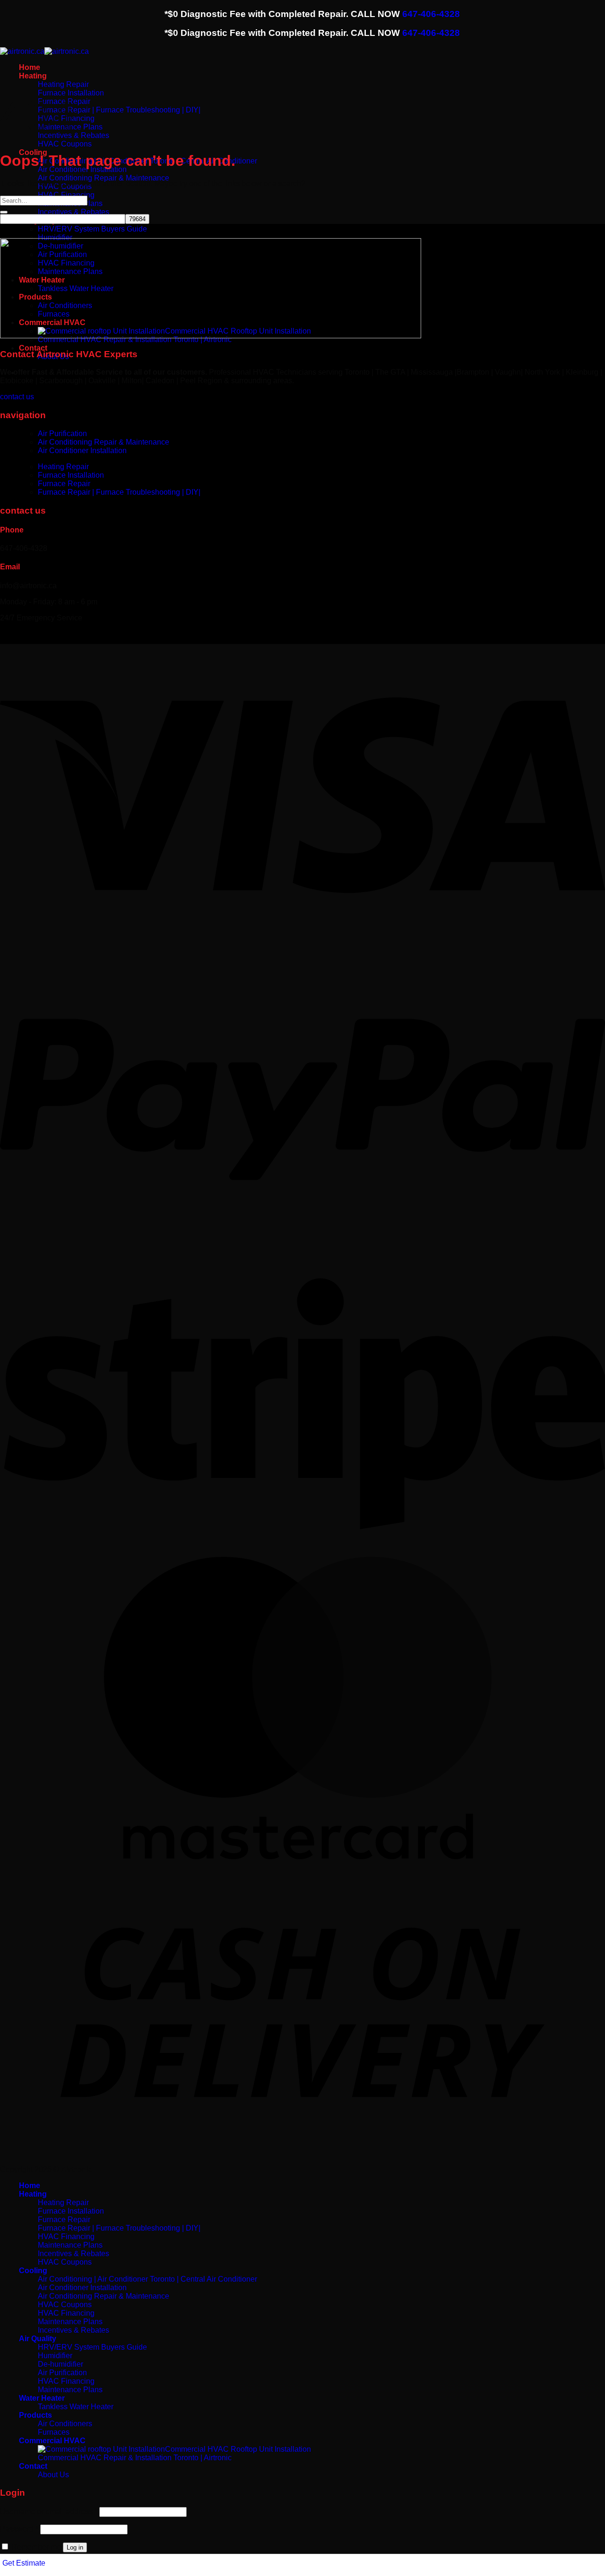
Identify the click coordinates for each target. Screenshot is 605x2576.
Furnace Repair (64, 484)
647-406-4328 (431, 14)
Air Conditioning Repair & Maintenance (104, 178)
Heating (33, 76)
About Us (53, 2475)
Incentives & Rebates (73, 212)
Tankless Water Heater (76, 2407)
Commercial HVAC (52, 2441)
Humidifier (55, 237)
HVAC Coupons (65, 144)
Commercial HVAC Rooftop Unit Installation (238, 2449)
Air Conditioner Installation (82, 169)
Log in (75, 2547)
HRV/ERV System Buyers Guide (92, 229)
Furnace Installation (71, 475)
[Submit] (4, 212)
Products (35, 2415)
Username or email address (49, 2512)
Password (19, 2529)
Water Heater (42, 2398)
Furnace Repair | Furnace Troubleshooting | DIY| (119, 110)
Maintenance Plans (70, 2245)
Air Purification (62, 434)
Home (30, 67)
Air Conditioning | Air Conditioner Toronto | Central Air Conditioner (147, 2279)
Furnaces (54, 2432)
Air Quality (38, 2339)
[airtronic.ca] (44, 51)
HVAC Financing (66, 195)
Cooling (33, 2271)
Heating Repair (63, 84)
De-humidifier (60, 2364)
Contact (33, 348)
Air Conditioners (65, 2424)
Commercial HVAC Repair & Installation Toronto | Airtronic (135, 2458)
